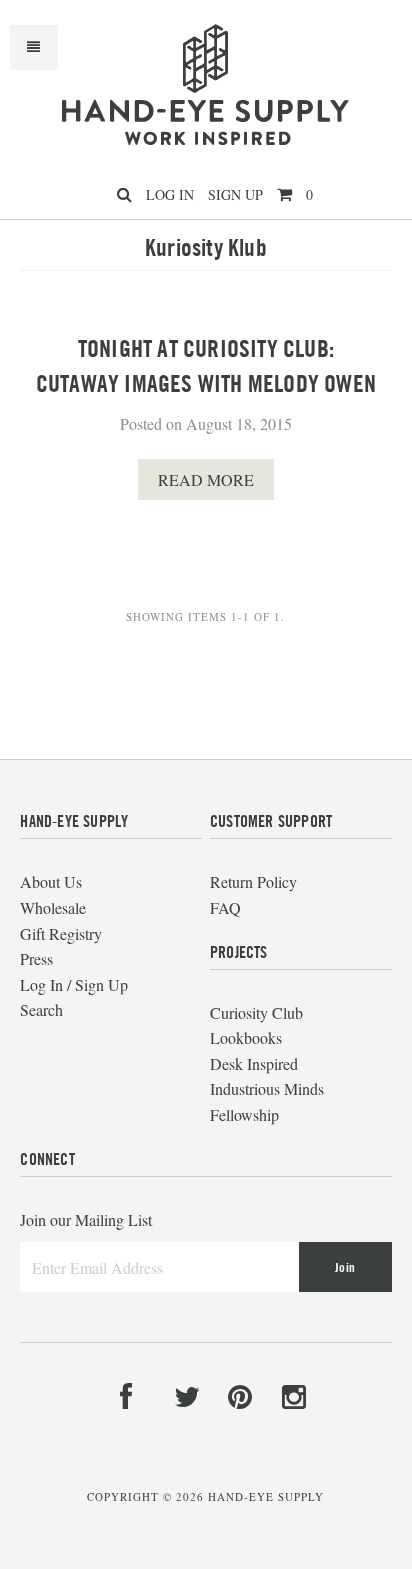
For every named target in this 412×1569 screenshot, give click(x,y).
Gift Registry (61, 933)
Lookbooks (246, 1037)
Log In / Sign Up (74, 984)
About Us (51, 881)
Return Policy (253, 881)
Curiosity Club (256, 1012)
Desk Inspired (254, 1063)
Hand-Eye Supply (266, 1496)
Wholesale (53, 907)
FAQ (225, 907)
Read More (206, 479)
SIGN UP (235, 194)
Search (41, 1009)
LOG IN (170, 194)
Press (36, 958)
